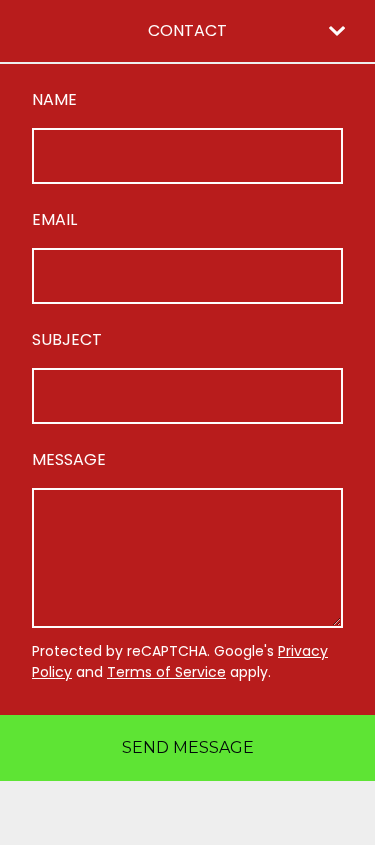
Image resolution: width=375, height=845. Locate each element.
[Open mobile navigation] (337, 31)
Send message (188, 747)
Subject (67, 339)
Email (54, 219)
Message (69, 459)
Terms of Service (166, 672)
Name (54, 99)
